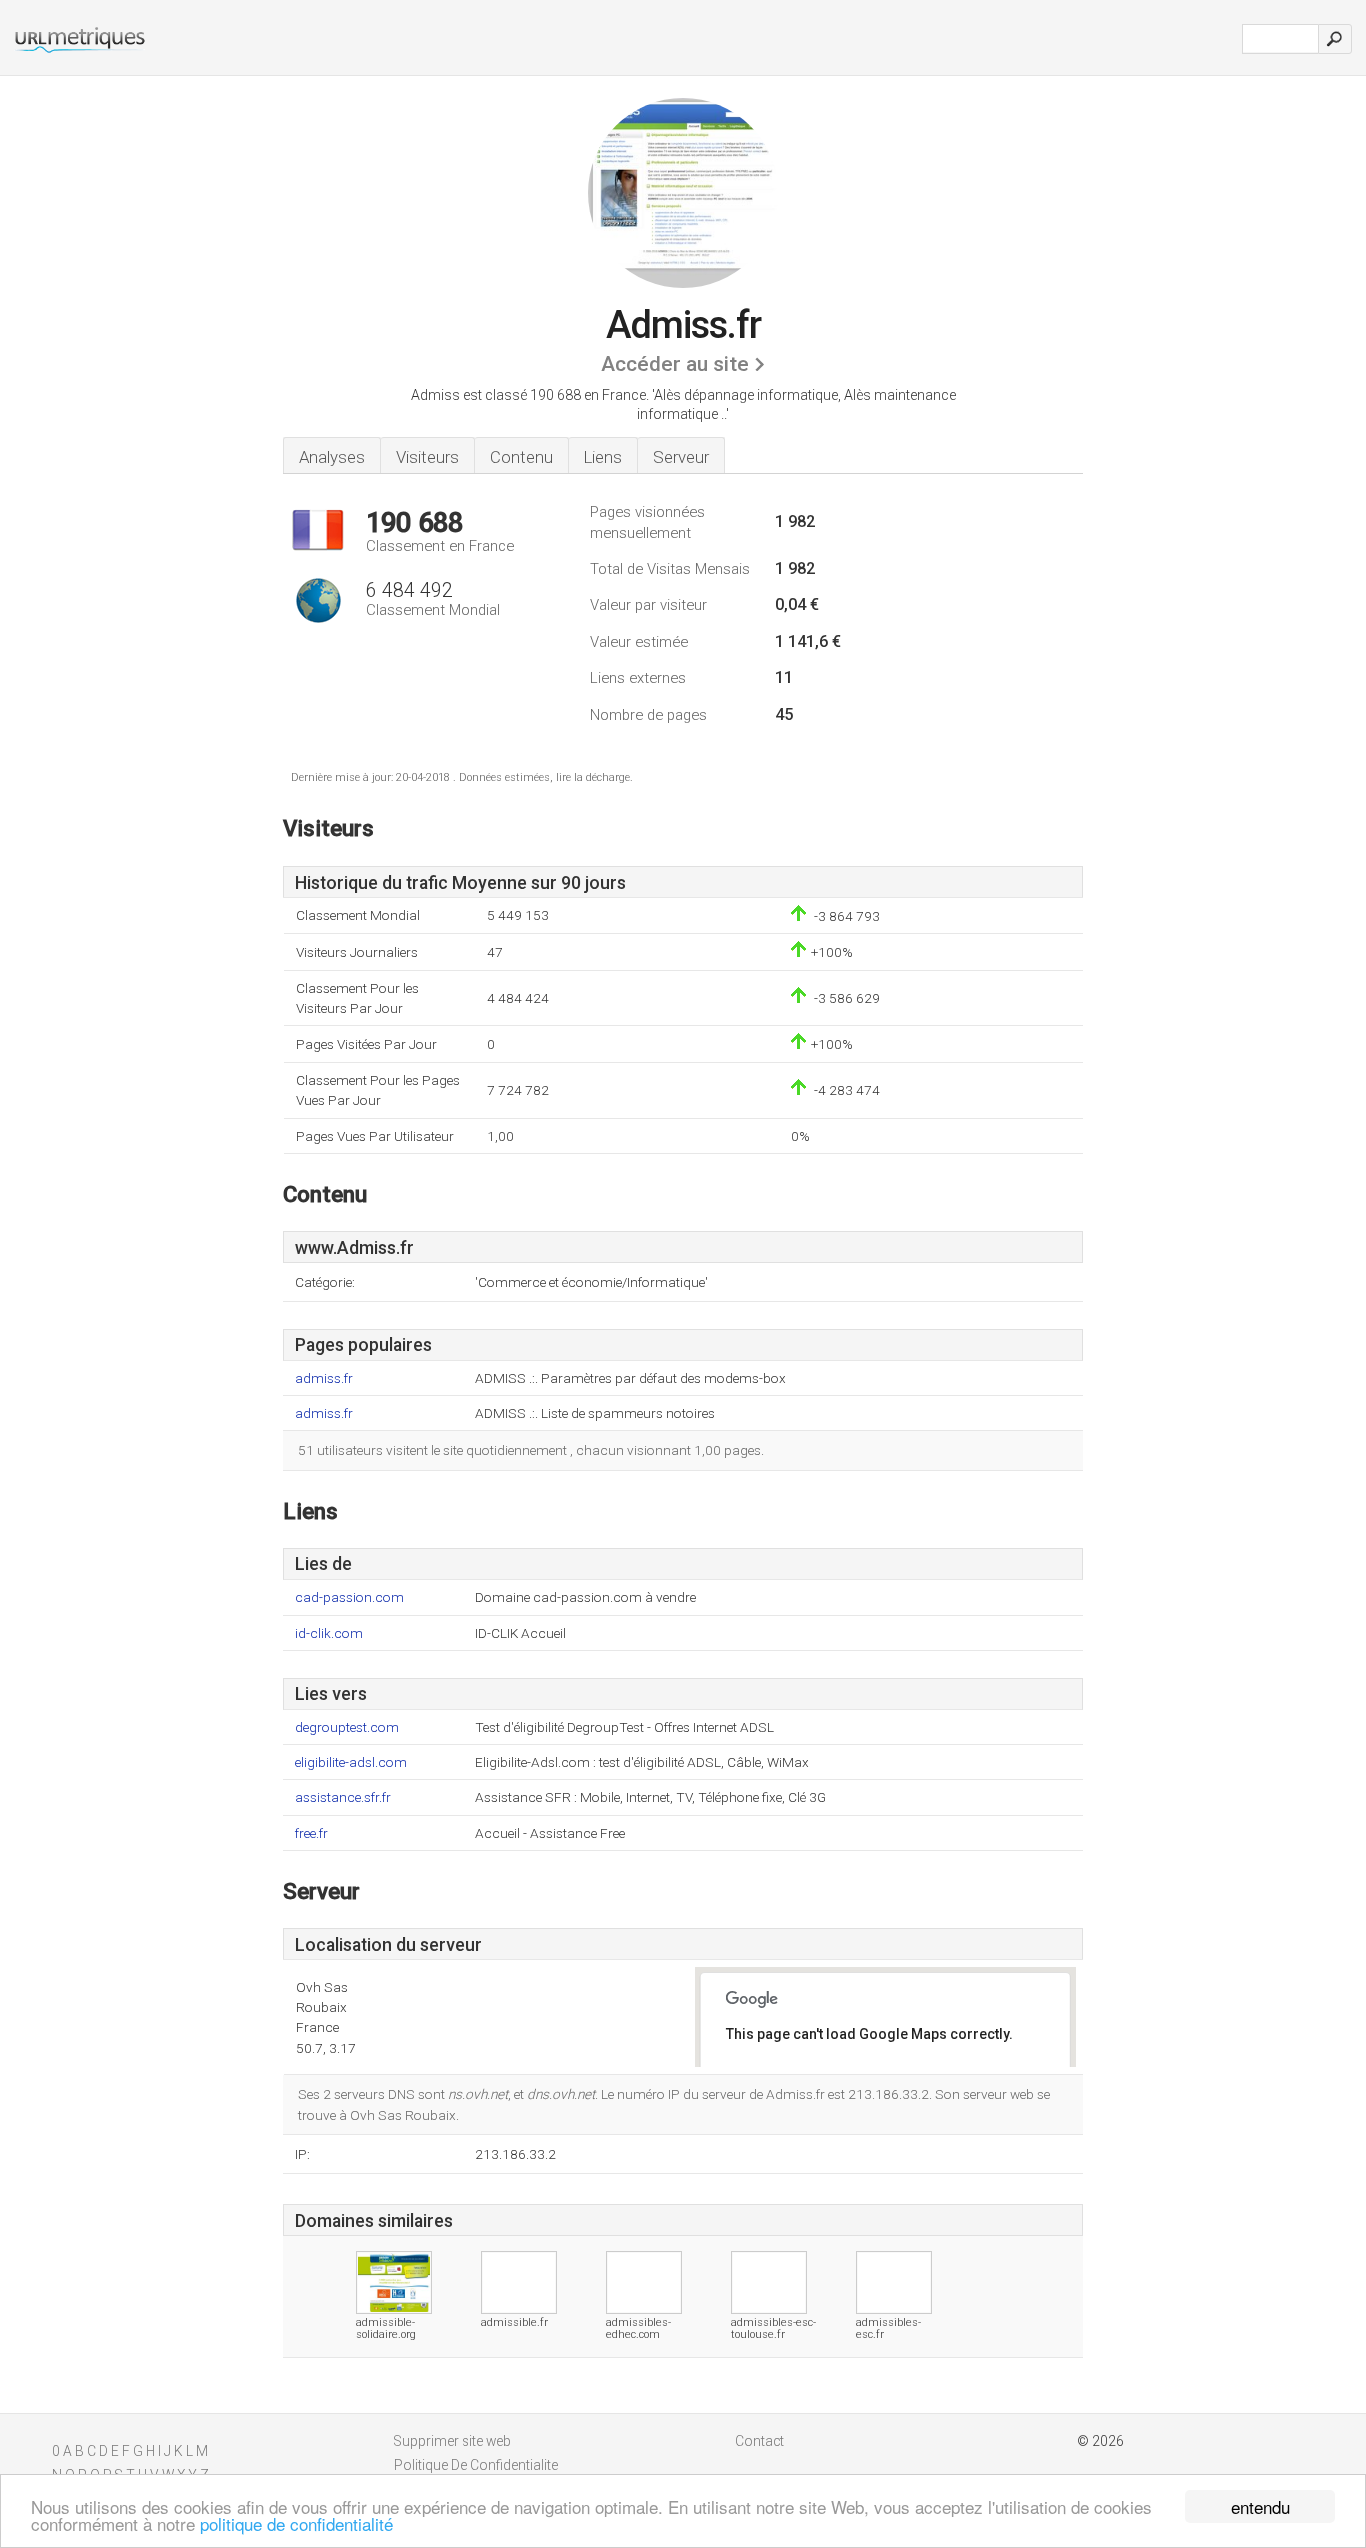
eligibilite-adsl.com (351, 1762)
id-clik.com (329, 1633)
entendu (1260, 2506)
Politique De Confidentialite (476, 2465)
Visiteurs (427, 457)
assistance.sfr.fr (343, 1797)
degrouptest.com (347, 1727)
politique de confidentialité (296, 2523)
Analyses (332, 457)
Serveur (681, 457)
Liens (603, 457)
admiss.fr (324, 1378)
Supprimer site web (452, 2441)
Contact (759, 2441)
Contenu (521, 457)
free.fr (311, 1833)
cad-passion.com (349, 1597)
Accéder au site (675, 364)
